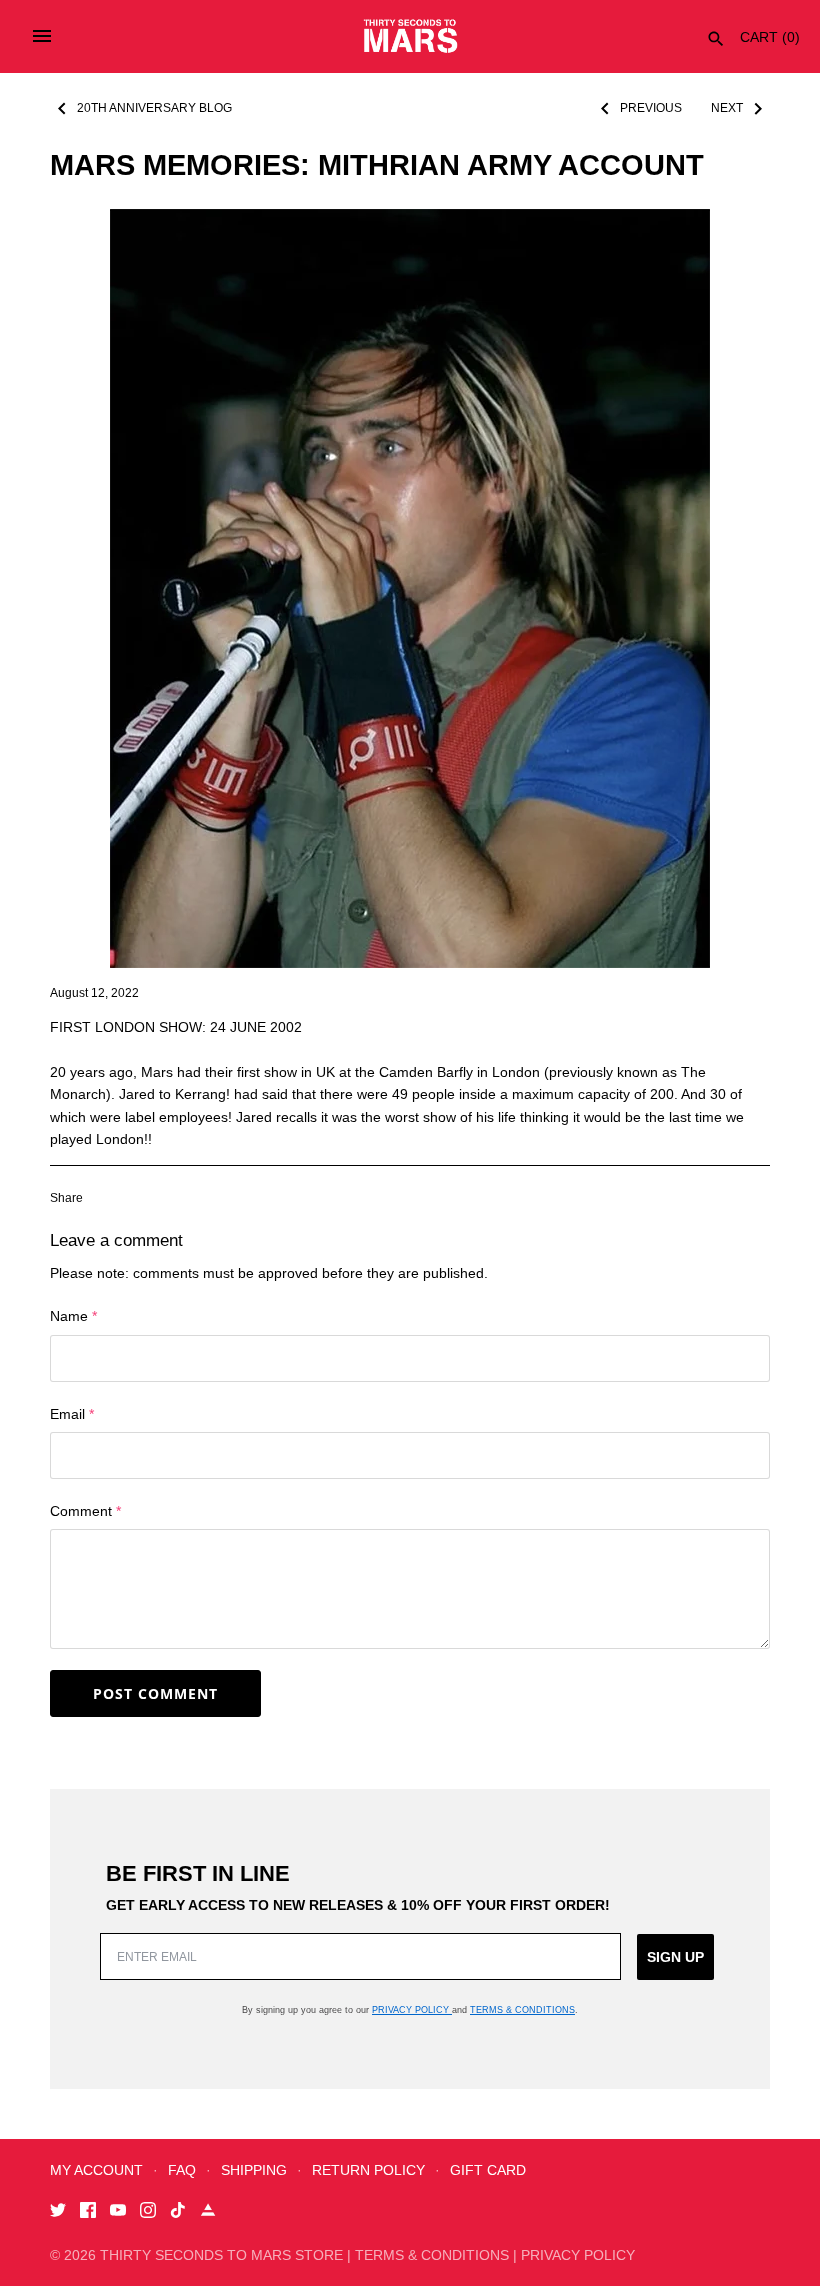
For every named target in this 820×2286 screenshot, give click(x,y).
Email (72, 1414)
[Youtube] (118, 2212)
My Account (96, 2170)
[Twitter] (58, 2212)
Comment (85, 1511)
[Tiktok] (178, 2212)
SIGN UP (675, 1957)
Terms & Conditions (522, 2010)
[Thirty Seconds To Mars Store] (410, 36)
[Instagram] (148, 2212)
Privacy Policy (412, 2010)
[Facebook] (88, 2212)
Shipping (254, 2170)
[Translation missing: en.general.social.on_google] (211, 1196)
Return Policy (368, 2170)
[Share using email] (248, 1196)
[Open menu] (42, 36)
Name (73, 1316)
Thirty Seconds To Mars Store (221, 2255)
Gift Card (488, 2170)
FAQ (182, 2170)
